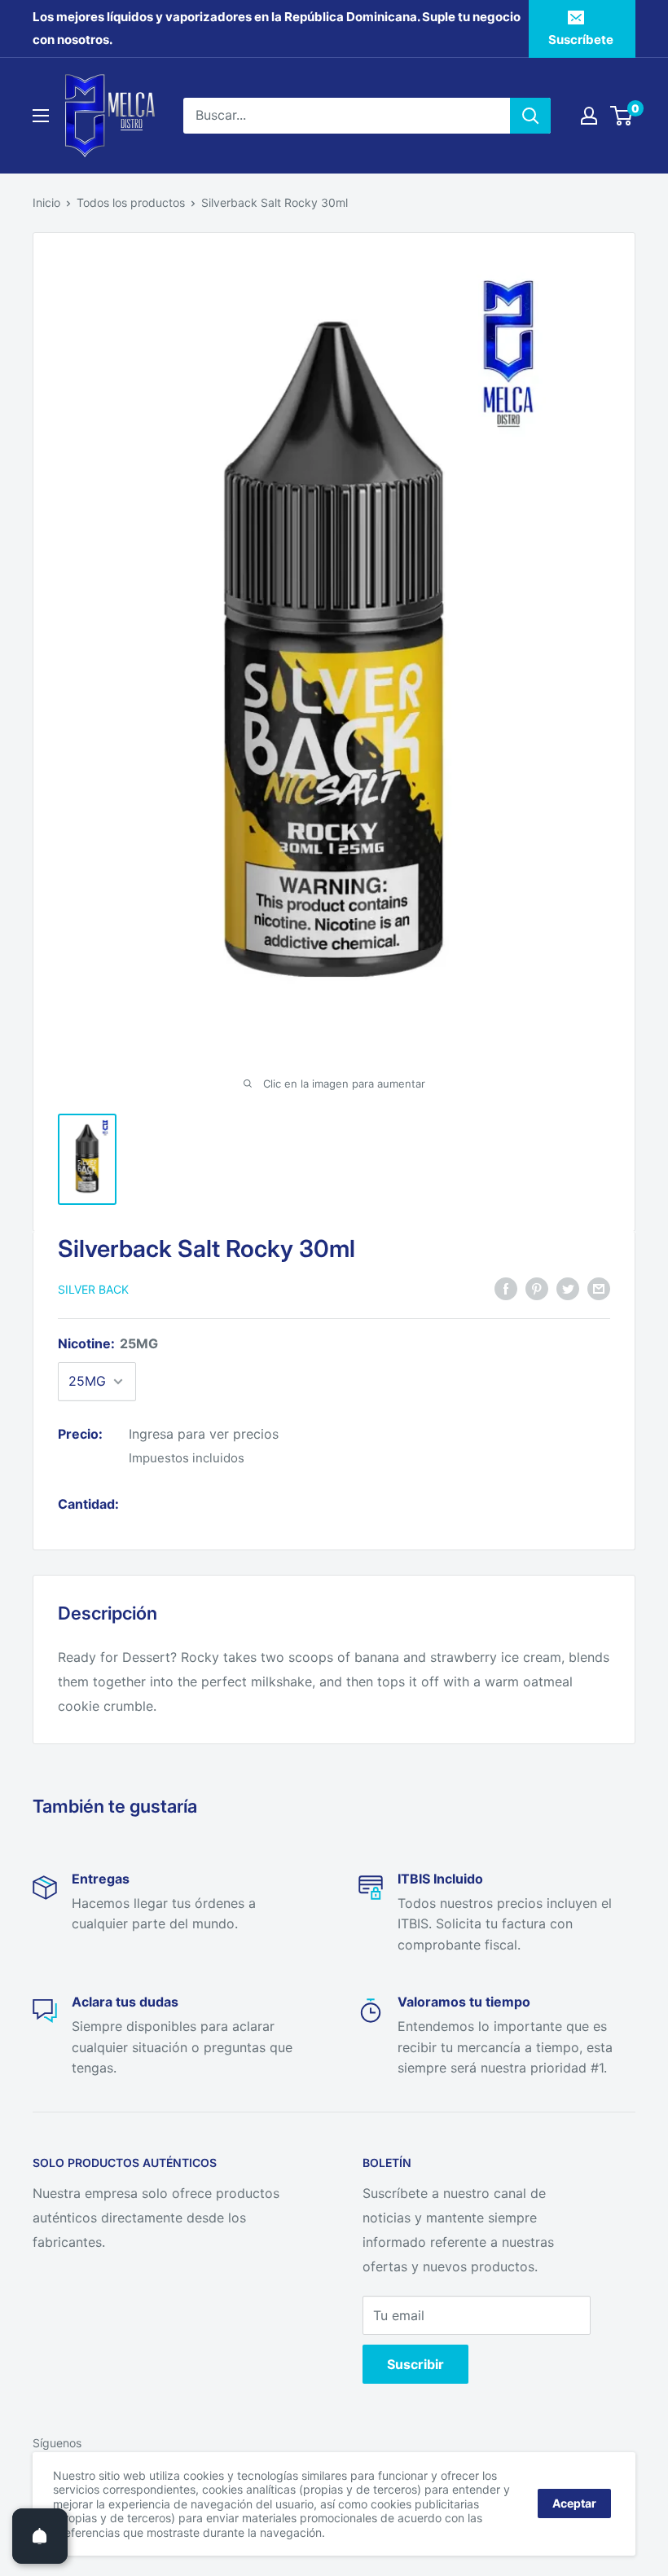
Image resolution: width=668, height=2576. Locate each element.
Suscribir (415, 2364)
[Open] (40, 2536)
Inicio (46, 202)
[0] (622, 116)
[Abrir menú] (41, 116)
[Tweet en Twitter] (568, 1289)
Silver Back (93, 1289)
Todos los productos (131, 202)
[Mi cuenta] (589, 116)
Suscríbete (581, 40)
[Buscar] (530, 116)
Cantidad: (88, 1504)
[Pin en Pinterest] (537, 1289)
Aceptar (574, 2503)
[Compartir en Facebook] (506, 1289)
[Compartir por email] (599, 1289)
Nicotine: (108, 1343)
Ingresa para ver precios (204, 1434)
